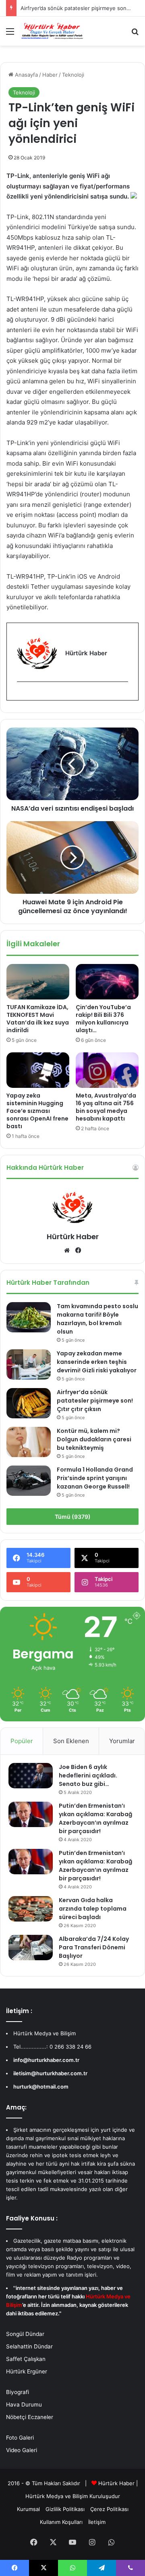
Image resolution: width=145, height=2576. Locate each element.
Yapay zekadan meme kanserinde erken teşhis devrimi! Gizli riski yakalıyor (97, 1362)
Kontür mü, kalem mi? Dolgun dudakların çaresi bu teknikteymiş (94, 1439)
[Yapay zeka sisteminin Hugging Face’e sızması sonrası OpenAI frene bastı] (38, 1070)
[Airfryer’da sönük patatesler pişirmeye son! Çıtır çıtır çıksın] (29, 1403)
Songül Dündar (25, 2334)
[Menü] (10, 34)
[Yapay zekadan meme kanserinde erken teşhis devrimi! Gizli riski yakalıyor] (29, 1364)
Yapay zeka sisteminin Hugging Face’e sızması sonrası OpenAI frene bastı (37, 1111)
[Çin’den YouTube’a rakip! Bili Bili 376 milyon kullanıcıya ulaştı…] (107, 982)
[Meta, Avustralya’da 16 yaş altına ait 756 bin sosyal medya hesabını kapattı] (107, 1070)
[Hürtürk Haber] (52, 31)
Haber (50, 75)
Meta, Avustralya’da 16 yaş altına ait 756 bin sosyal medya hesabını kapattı (106, 1107)
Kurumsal (28, 2509)
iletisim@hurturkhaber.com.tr (50, 2073)
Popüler (22, 1741)
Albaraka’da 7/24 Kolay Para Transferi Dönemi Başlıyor (94, 1947)
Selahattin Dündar (29, 2346)
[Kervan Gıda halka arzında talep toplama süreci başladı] (31, 1909)
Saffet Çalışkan (26, 2359)
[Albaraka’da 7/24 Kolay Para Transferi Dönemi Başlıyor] (31, 1947)
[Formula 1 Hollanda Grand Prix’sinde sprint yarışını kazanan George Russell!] (29, 1481)
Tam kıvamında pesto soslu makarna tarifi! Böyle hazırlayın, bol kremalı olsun (97, 1319)
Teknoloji (73, 75)
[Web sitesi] (67, 1250)
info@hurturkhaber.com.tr (46, 2060)
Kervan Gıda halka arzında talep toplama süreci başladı (93, 1909)
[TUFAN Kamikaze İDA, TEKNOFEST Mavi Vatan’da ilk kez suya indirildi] (38, 982)
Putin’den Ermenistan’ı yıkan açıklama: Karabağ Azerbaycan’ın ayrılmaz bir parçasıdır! (95, 1818)
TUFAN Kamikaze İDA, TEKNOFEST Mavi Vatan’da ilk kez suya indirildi (38, 1019)
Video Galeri (22, 2450)
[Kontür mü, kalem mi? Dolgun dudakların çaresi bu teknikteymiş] (29, 1442)
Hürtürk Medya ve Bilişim (57, 2496)
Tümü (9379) (73, 1517)
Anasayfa (26, 75)
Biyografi (18, 2392)
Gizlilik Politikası (65, 2509)
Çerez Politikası (109, 2509)
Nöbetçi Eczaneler (30, 2417)
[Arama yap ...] (135, 34)
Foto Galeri (20, 2438)
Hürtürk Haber (73, 1237)
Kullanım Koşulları (61, 2522)
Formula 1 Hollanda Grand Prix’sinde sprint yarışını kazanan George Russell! (95, 1478)
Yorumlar (122, 1741)
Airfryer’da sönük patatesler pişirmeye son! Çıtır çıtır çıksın (95, 1401)
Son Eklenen (71, 1741)
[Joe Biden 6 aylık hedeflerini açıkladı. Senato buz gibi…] (31, 1775)
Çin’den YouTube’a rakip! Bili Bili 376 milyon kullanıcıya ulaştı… (103, 1019)
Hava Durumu (24, 2405)
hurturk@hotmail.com (41, 2087)
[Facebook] (22, 695)
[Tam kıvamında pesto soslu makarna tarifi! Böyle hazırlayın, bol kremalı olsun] (29, 1317)
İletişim (97, 2522)
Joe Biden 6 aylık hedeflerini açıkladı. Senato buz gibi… (88, 1775)
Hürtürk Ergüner (27, 2371)
